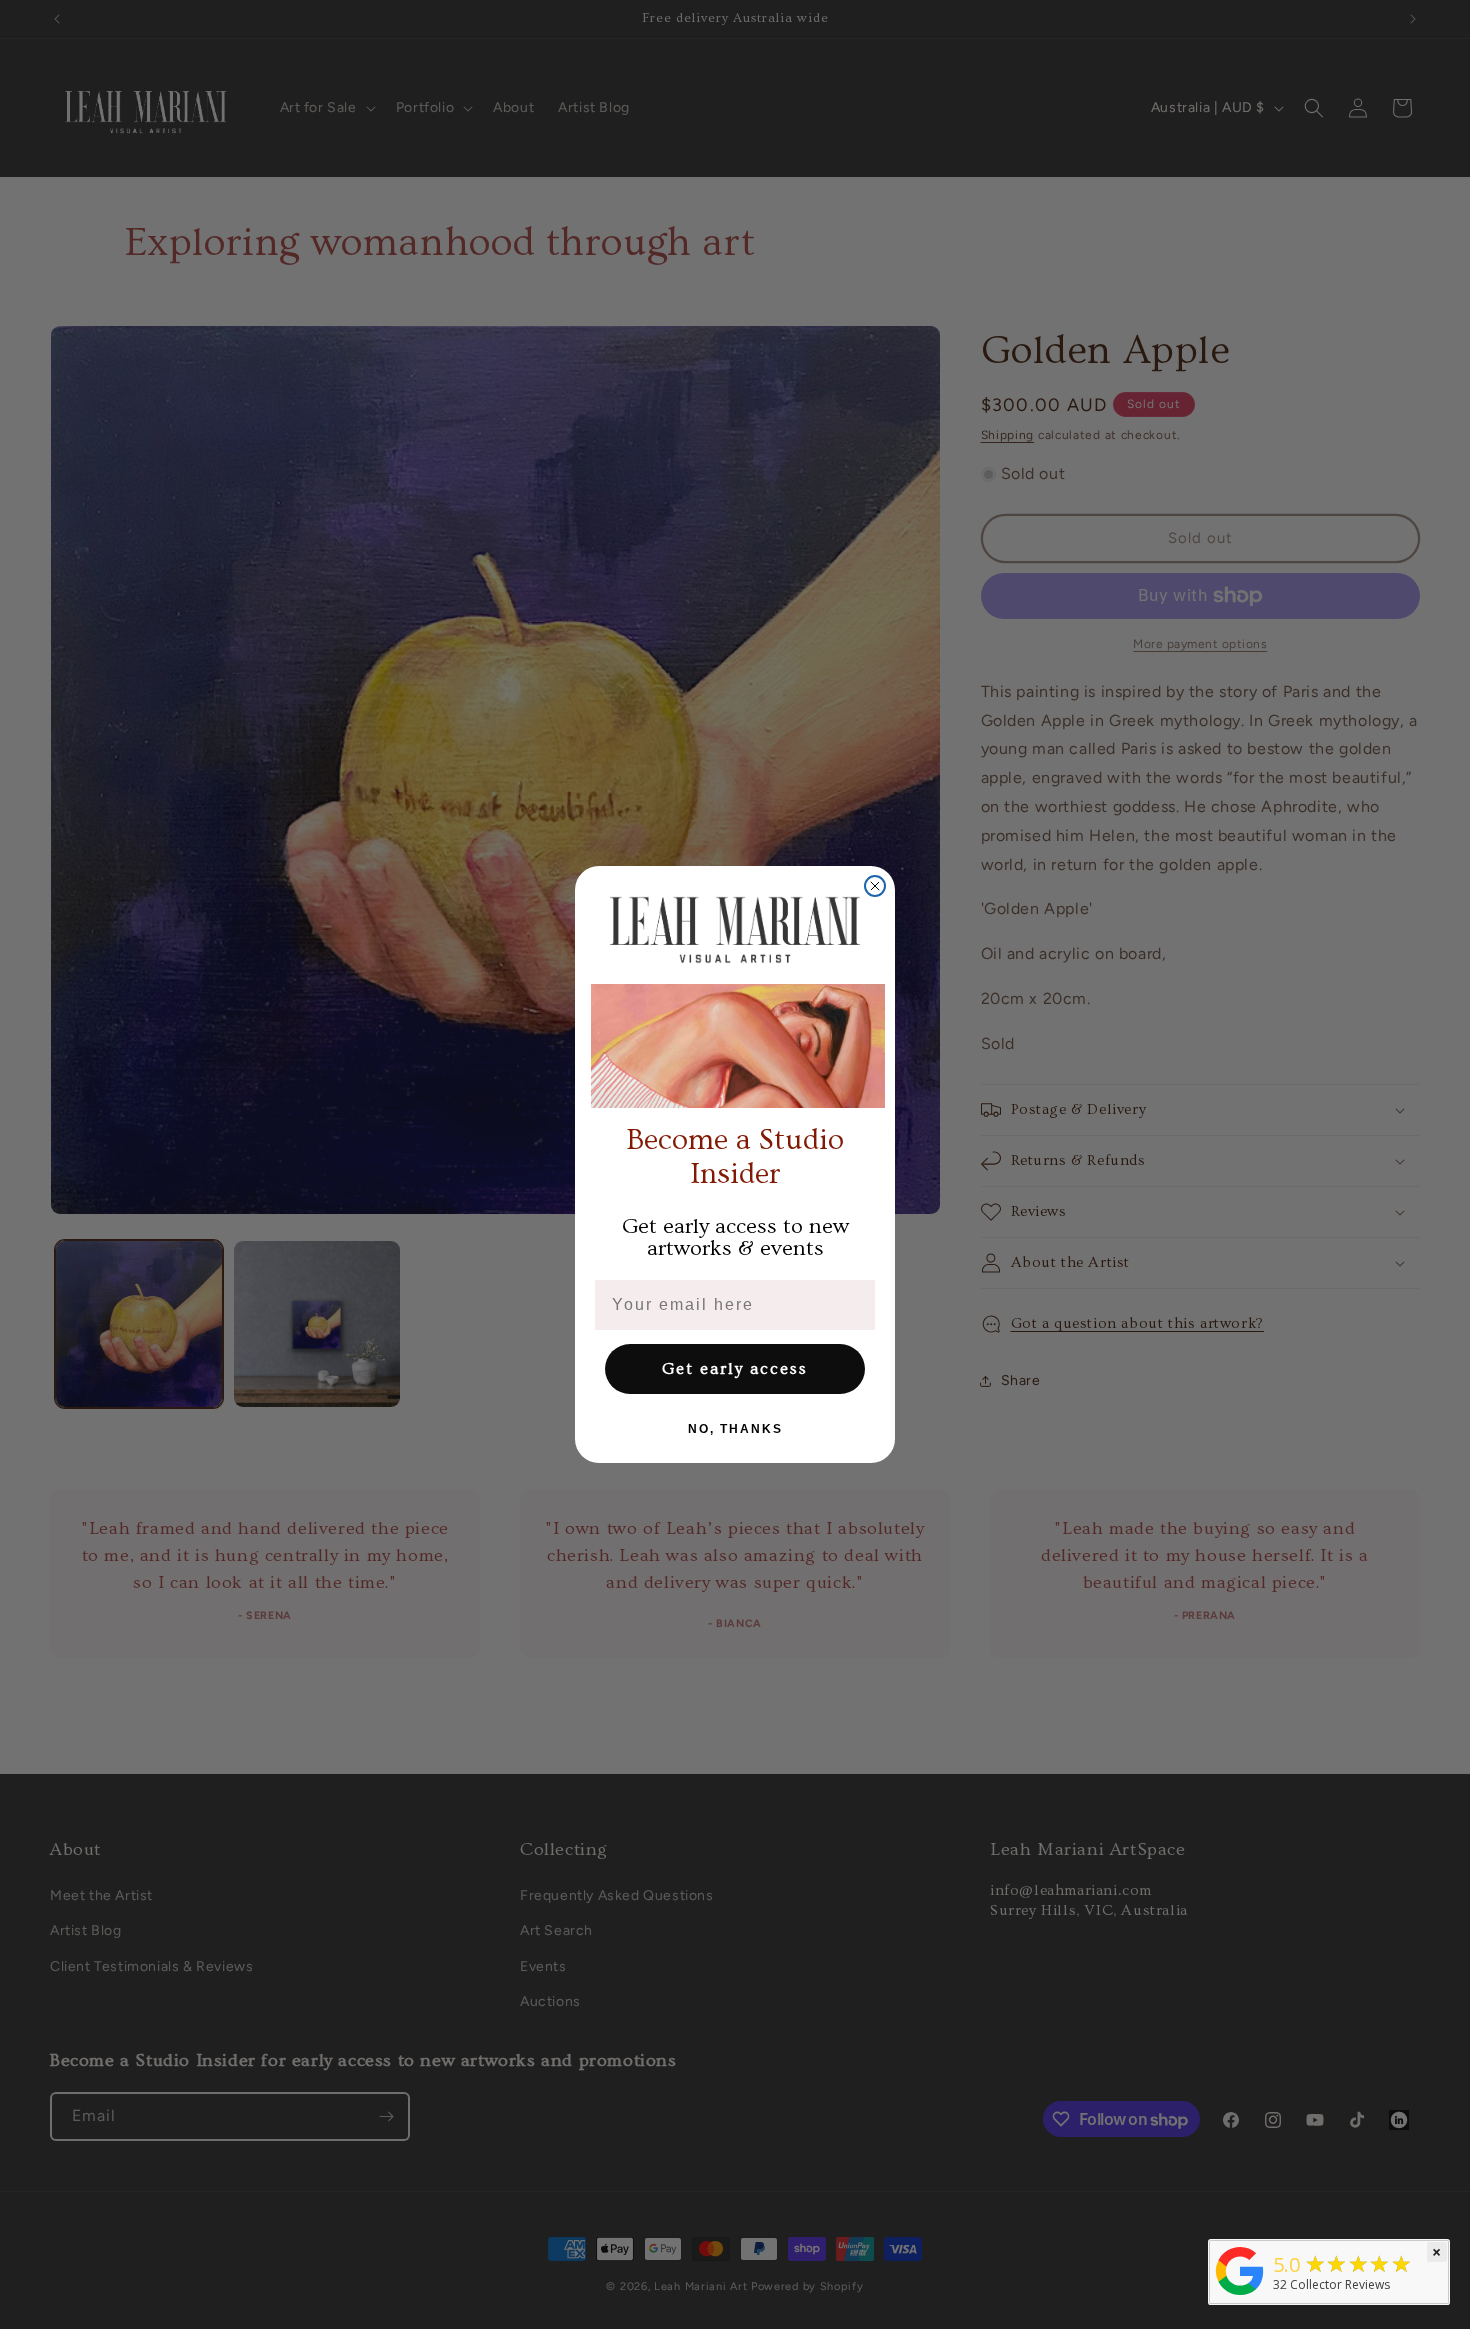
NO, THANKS (735, 1429)
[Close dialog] (875, 886)
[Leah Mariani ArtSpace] (1240, 2295)
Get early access (735, 1369)
